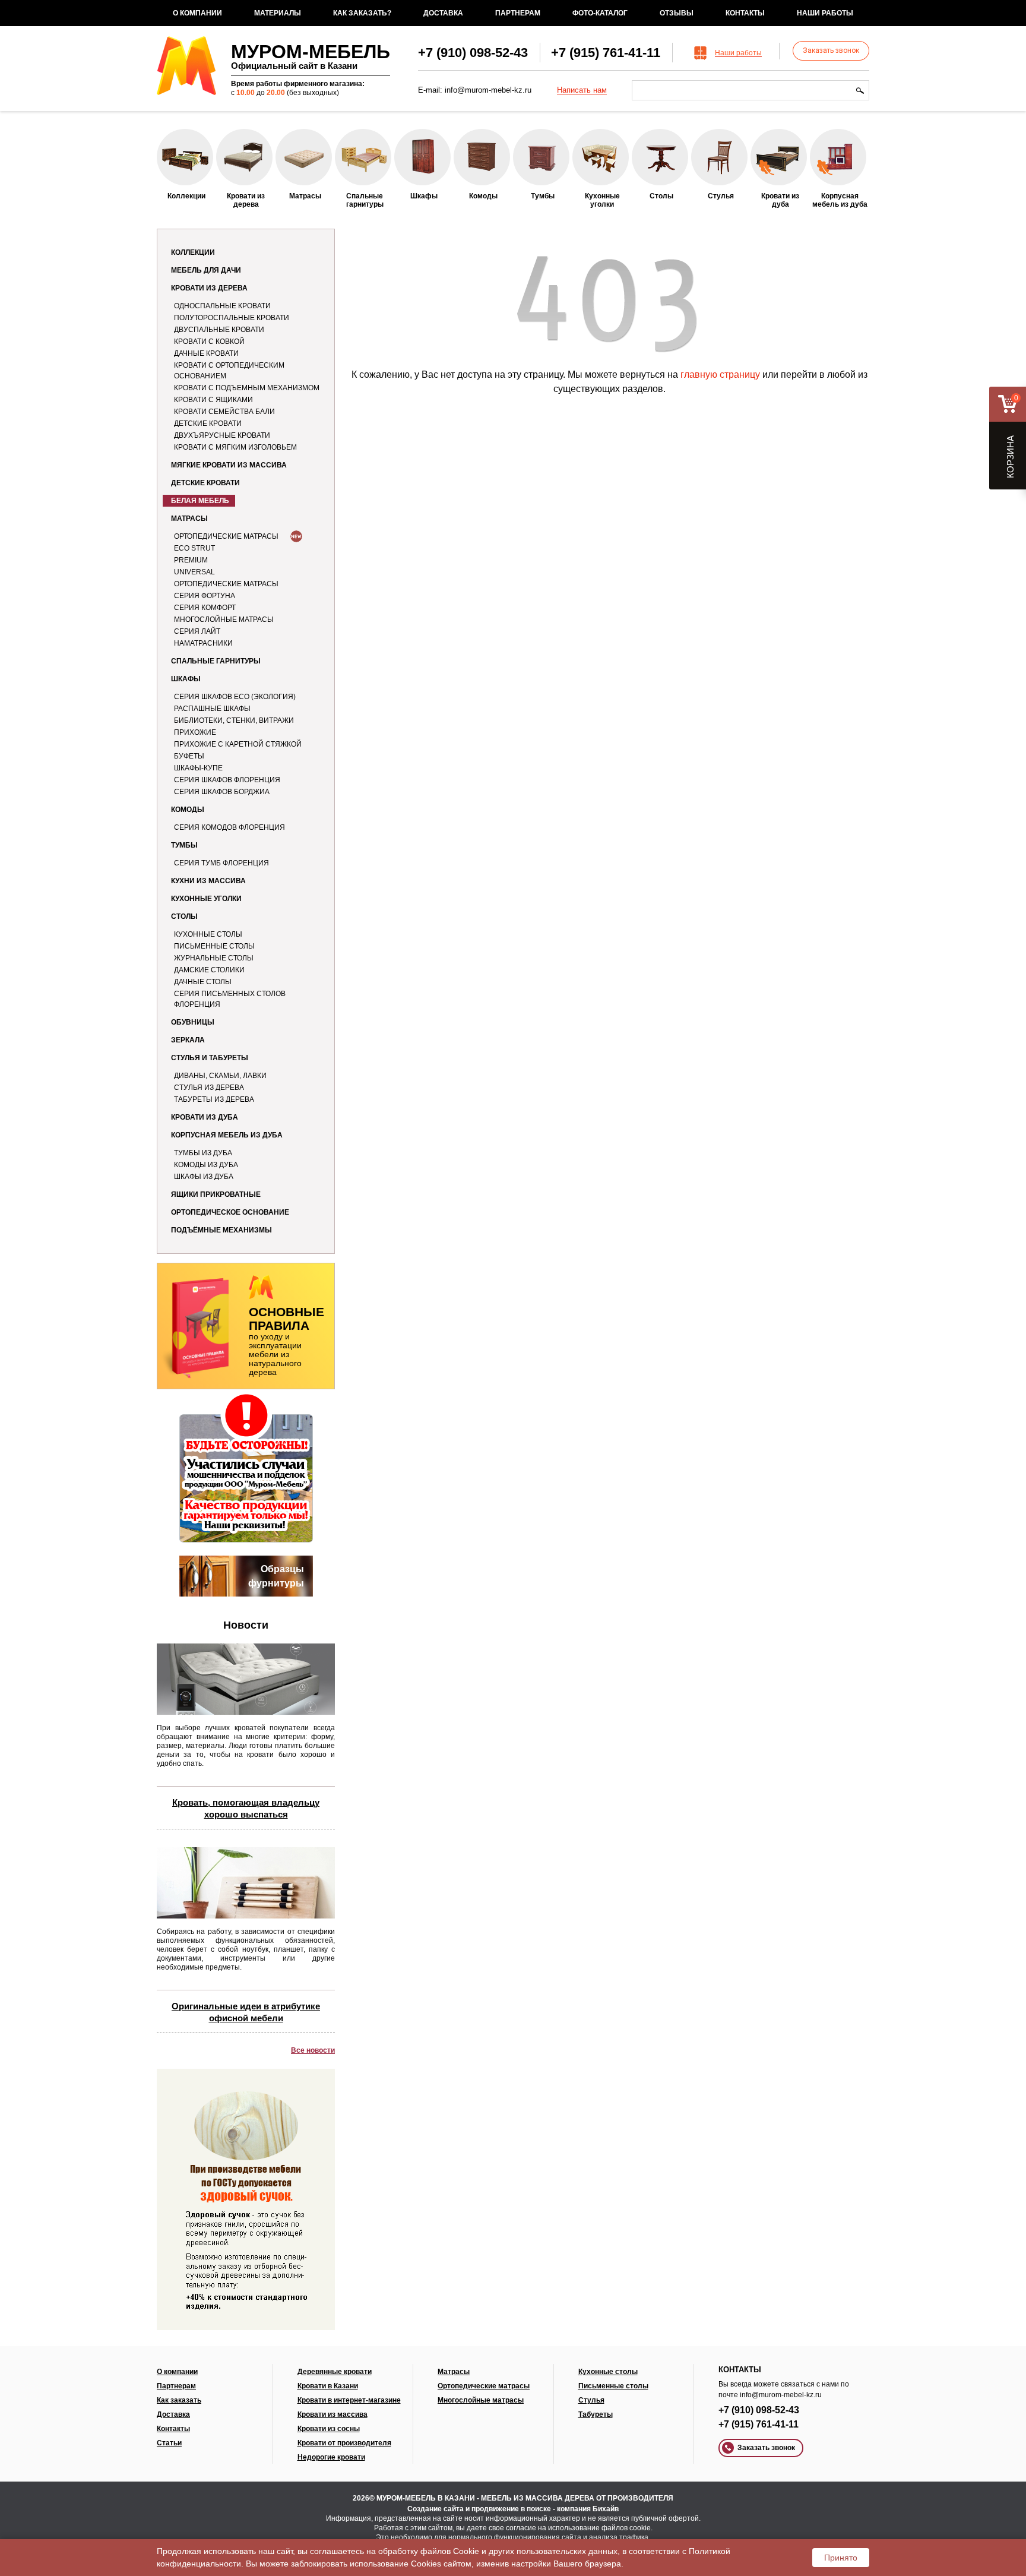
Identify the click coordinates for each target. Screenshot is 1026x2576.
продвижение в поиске (511, 2509)
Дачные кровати (206, 353)
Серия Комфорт (205, 608)
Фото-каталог (600, 13)
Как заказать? (362, 13)
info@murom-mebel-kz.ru (488, 90)
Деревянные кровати (335, 2372)
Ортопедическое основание (230, 1212)
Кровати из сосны (329, 2429)
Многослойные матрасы (224, 619)
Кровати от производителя (344, 2443)
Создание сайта (436, 2509)
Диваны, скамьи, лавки (220, 1076)
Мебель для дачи (206, 270)
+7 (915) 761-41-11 (606, 53)
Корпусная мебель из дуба (227, 1135)
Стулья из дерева (209, 1088)
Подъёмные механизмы (221, 1230)
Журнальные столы (214, 958)
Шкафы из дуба (204, 1177)
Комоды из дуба (206, 1165)
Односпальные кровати (222, 306)
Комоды (188, 810)
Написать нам (582, 90)
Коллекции (193, 252)
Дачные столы (203, 982)
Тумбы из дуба (203, 1153)
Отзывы (677, 13)
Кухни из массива (208, 881)
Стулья (591, 2400)
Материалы (278, 13)
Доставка (443, 13)
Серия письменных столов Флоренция (230, 999)
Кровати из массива (332, 2414)
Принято (841, 2558)
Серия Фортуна (205, 596)
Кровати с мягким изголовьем (235, 447)
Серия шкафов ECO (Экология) (235, 697)
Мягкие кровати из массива (229, 465)
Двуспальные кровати (219, 330)
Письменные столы (214, 946)
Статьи (169, 2443)
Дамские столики (209, 970)
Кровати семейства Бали (224, 412)
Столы (184, 916)
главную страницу (720, 374)
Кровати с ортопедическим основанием (229, 371)
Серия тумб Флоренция (221, 863)
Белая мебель (200, 501)
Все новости (313, 2050)
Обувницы (193, 1022)
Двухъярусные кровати (222, 435)
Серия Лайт (197, 631)
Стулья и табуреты (210, 1058)
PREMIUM (191, 560)
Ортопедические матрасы (226, 536)
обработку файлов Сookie (429, 2551)
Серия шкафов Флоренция (227, 780)
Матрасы (189, 519)
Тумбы (184, 845)
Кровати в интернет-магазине (349, 2400)
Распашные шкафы (212, 709)
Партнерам (518, 13)
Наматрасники (203, 643)
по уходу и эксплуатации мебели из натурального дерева (286, 1341)
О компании (197, 13)
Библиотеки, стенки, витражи (234, 720)
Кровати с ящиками (213, 400)
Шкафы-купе (198, 768)
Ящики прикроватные (216, 1194)
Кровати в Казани (328, 2386)
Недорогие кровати (331, 2457)
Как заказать (179, 2400)
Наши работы (825, 13)
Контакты (745, 13)
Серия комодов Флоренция (229, 827)
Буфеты (189, 756)
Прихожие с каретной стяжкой (238, 744)
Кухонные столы (208, 934)
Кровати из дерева (209, 288)
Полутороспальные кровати (232, 318)
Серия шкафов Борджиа (222, 792)
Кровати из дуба (205, 1117)
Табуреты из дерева (214, 1099)
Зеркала (188, 1040)
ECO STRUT (194, 548)
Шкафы (186, 679)
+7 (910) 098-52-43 (473, 53)
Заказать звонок (831, 50)
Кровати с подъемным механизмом (247, 388)
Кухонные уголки (206, 899)
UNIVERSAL (194, 572)
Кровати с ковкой (209, 342)
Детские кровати (208, 423)
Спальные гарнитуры (216, 661)
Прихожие (195, 732)
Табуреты (596, 2414)
